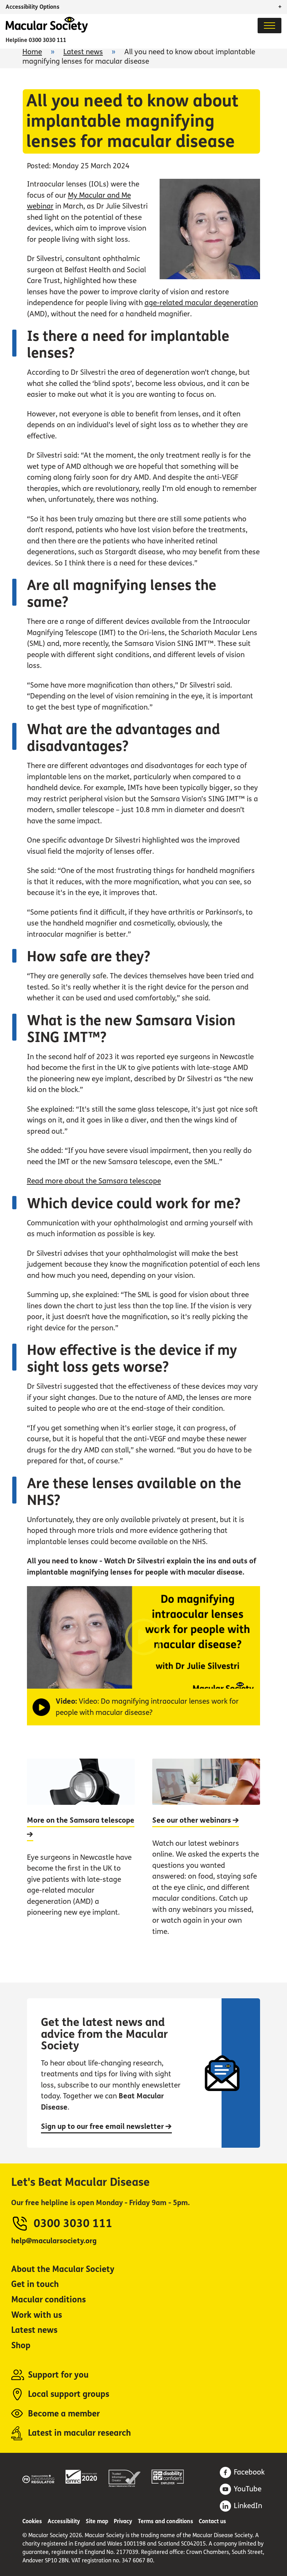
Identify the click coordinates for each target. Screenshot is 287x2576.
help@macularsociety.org (54, 2241)
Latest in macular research (79, 2433)
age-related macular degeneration (201, 303)
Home (32, 52)
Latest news (83, 52)
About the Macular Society (63, 2269)
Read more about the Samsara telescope (94, 1181)
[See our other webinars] (206, 1855)
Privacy (123, 2521)
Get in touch (35, 2284)
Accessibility (64, 2521)
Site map (97, 2521)
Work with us (37, 2315)
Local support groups (69, 2394)
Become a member (64, 2414)
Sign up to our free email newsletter (103, 2127)
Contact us (212, 2521)
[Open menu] (269, 26)
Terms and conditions (166, 2521)
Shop (21, 2346)
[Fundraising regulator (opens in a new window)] (38, 2478)
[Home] (47, 31)
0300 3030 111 (47, 40)
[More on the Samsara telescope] (81, 1855)
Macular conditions (48, 2300)
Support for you (58, 2375)
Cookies (32, 2521)
